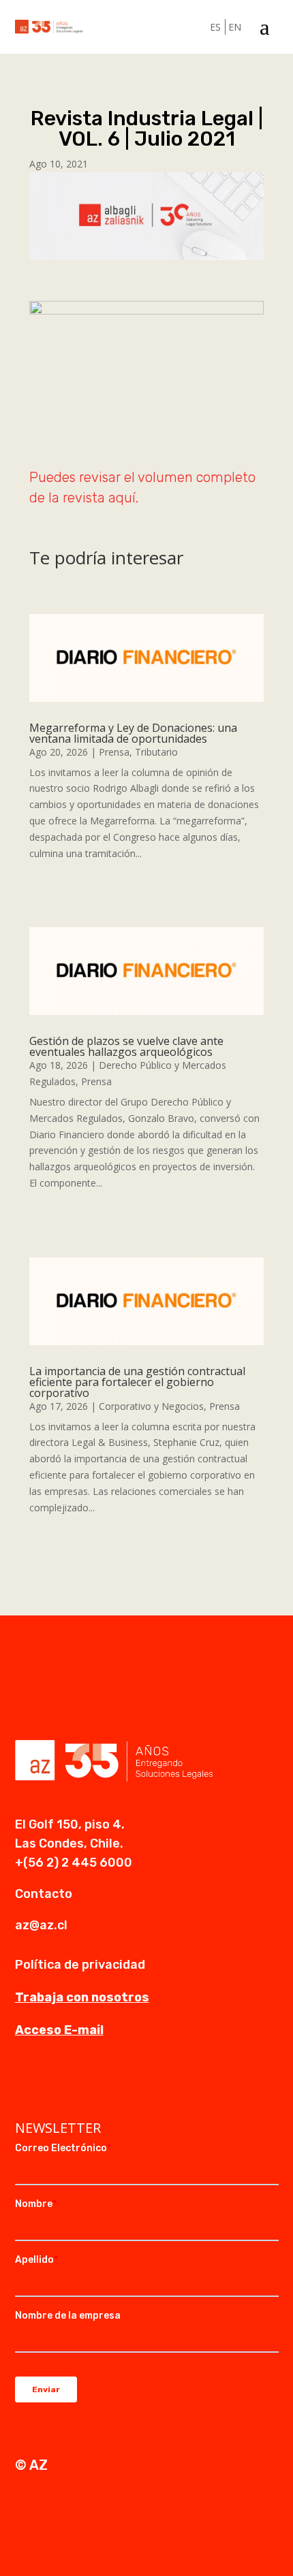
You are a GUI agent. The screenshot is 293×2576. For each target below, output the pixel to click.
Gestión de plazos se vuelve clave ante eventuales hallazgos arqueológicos (126, 1046)
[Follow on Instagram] (53, 2084)
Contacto (44, 1894)
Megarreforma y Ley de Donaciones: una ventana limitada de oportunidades (133, 733)
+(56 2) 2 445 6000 (74, 1863)
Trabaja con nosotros (82, 1997)
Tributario (156, 752)
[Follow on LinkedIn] (26, 2084)
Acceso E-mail (59, 2030)
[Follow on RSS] (108, 2084)
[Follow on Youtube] (80, 2084)
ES (215, 27)
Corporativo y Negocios (151, 1406)
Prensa (114, 752)
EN (235, 27)
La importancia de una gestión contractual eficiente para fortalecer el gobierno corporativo (137, 1382)
